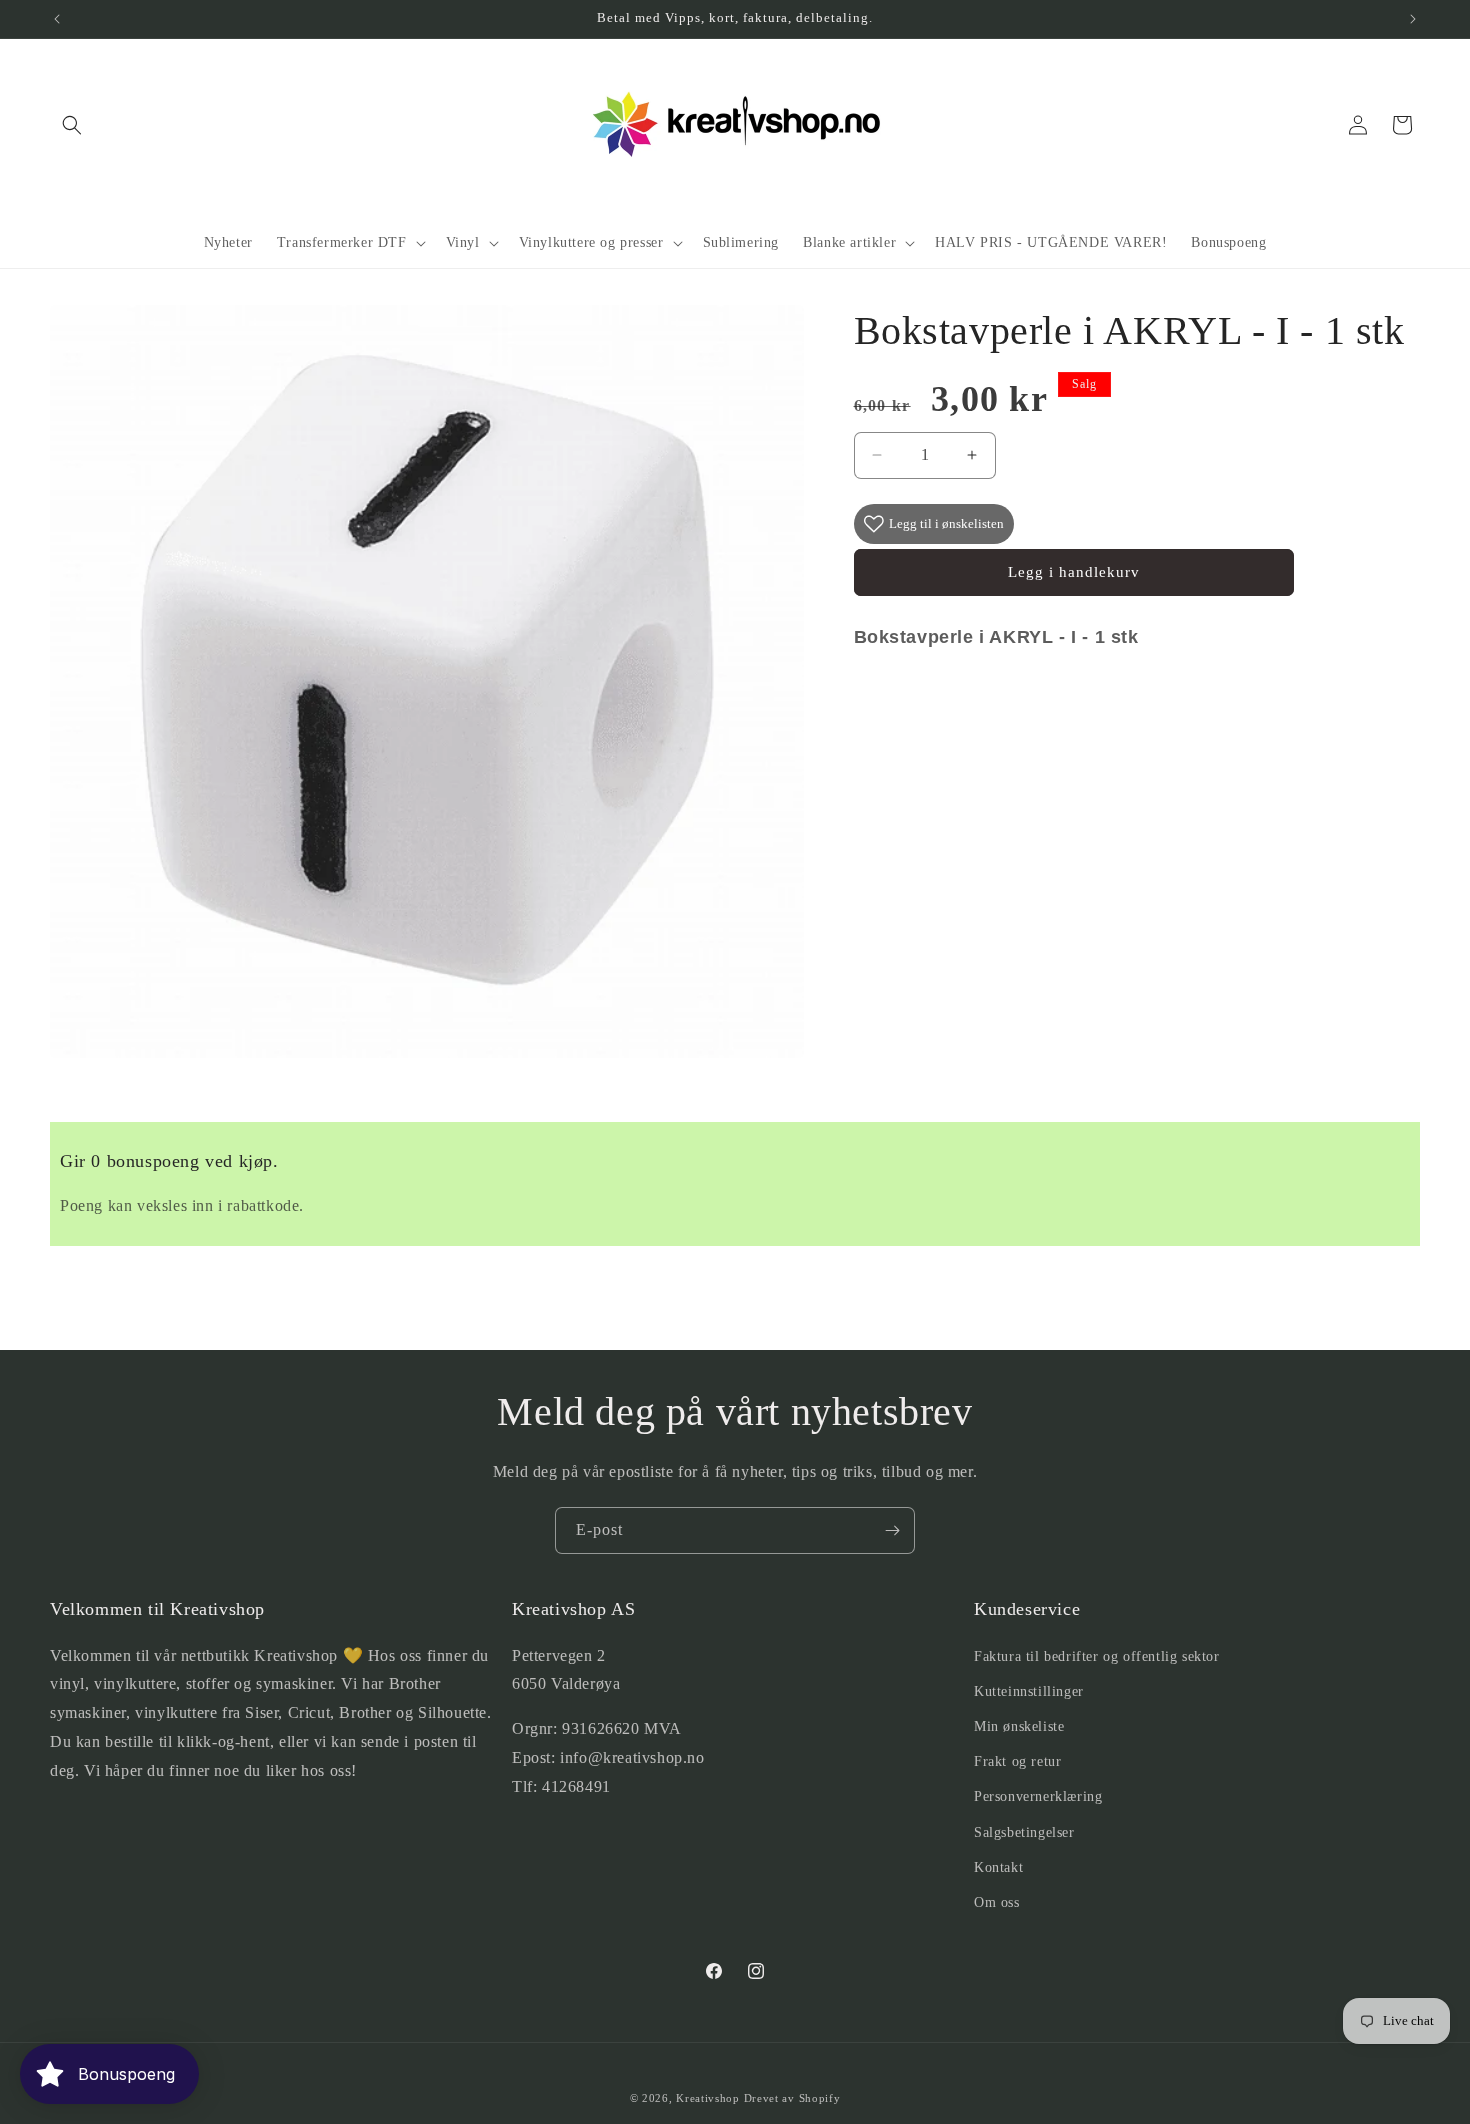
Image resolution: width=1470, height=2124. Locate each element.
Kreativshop (708, 2098)
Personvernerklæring (1038, 1796)
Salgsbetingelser (1024, 1832)
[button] (72, 125)
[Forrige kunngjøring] (57, 19)
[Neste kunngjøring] (1413, 19)
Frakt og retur (1017, 1761)
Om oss (997, 1902)
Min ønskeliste (1019, 1726)
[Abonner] (892, 1530)
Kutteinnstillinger (1029, 1691)
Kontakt (998, 1867)
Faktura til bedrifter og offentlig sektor (1097, 1656)
